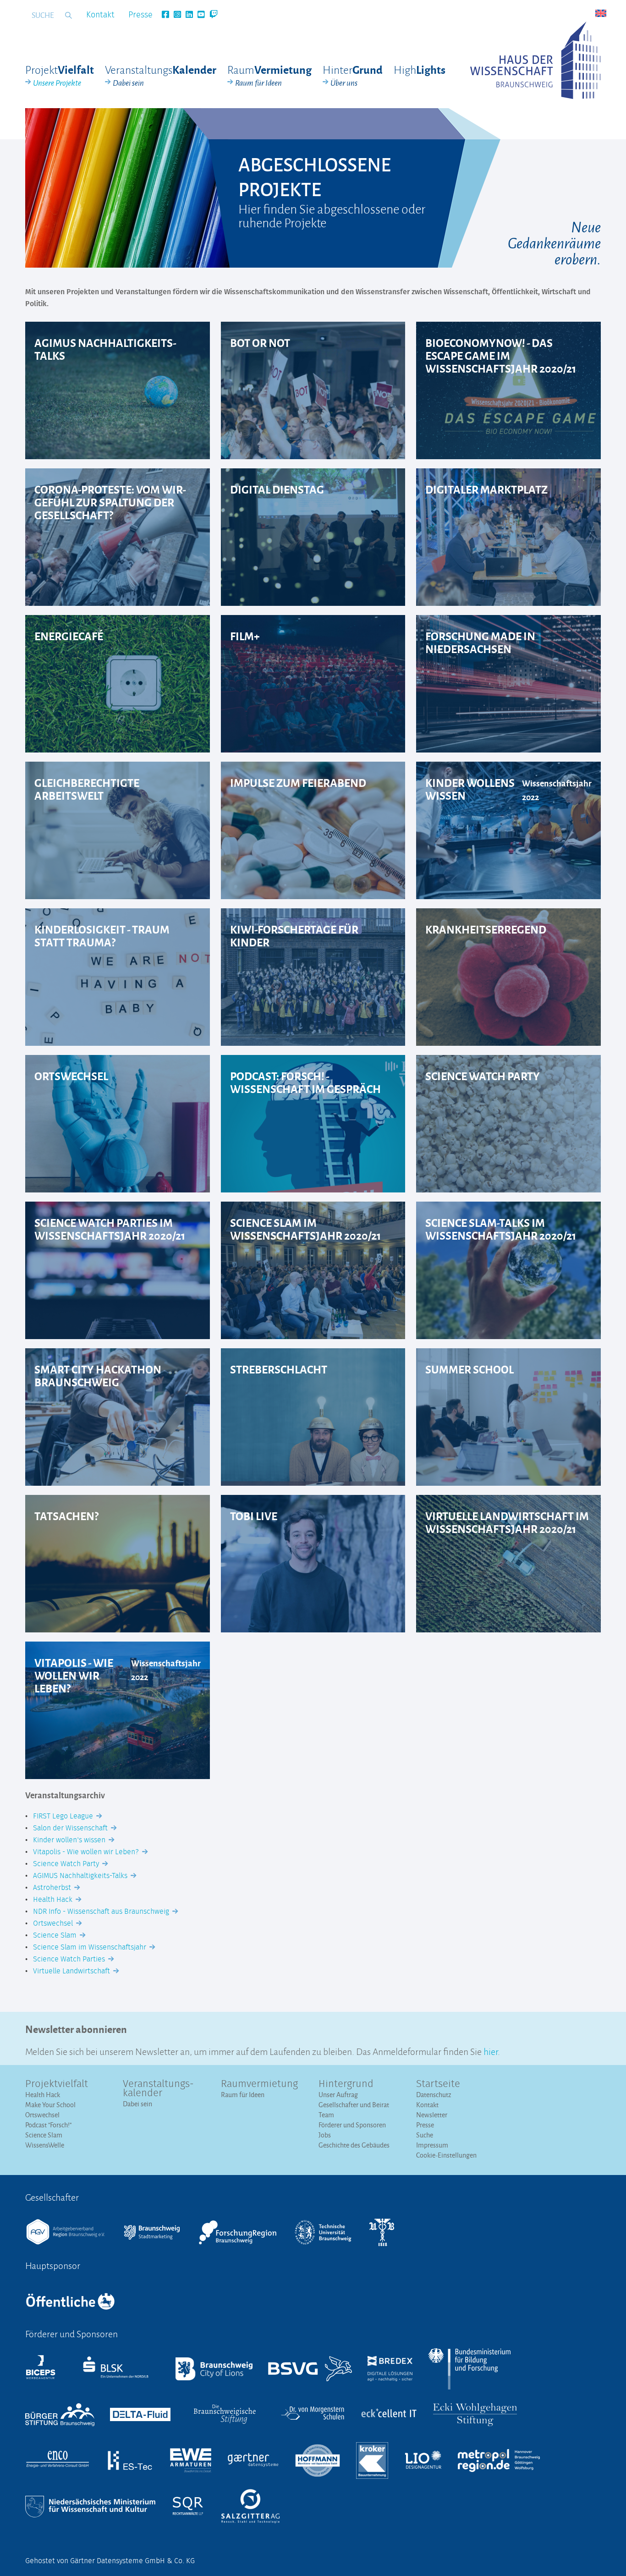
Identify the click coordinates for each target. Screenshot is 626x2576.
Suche (425, 2135)
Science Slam (56, 1935)
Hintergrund (346, 2084)
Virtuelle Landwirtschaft (72, 1971)
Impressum (432, 2145)
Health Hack (54, 1900)
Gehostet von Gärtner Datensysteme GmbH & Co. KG (110, 2561)
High (420, 69)
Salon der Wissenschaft (71, 1828)
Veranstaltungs (161, 75)
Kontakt (100, 15)
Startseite (438, 2084)
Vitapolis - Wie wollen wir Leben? (87, 1852)
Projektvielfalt (57, 2084)
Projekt (60, 75)
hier (491, 2051)
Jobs (325, 2135)
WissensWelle (45, 2145)
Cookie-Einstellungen (446, 2155)
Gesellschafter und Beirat (354, 2105)
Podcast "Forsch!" (48, 2125)
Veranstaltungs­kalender (158, 2089)
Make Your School (50, 2105)
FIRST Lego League (64, 1816)
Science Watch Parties (70, 1959)
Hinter (353, 75)
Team (326, 2115)
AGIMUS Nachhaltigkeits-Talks (81, 1876)
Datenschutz (434, 2095)
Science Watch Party (67, 1864)
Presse (140, 15)
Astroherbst (53, 1888)
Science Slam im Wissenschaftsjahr (91, 1947)
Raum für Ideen (243, 2095)
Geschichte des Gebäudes (354, 2145)
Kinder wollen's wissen (70, 1840)
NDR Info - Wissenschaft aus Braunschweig (102, 1911)
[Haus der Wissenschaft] (535, 60)
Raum (269, 75)
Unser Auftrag (338, 2095)
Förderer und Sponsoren (352, 2125)
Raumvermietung (259, 2084)
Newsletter (432, 2115)
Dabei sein (137, 2104)
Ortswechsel (54, 1923)
